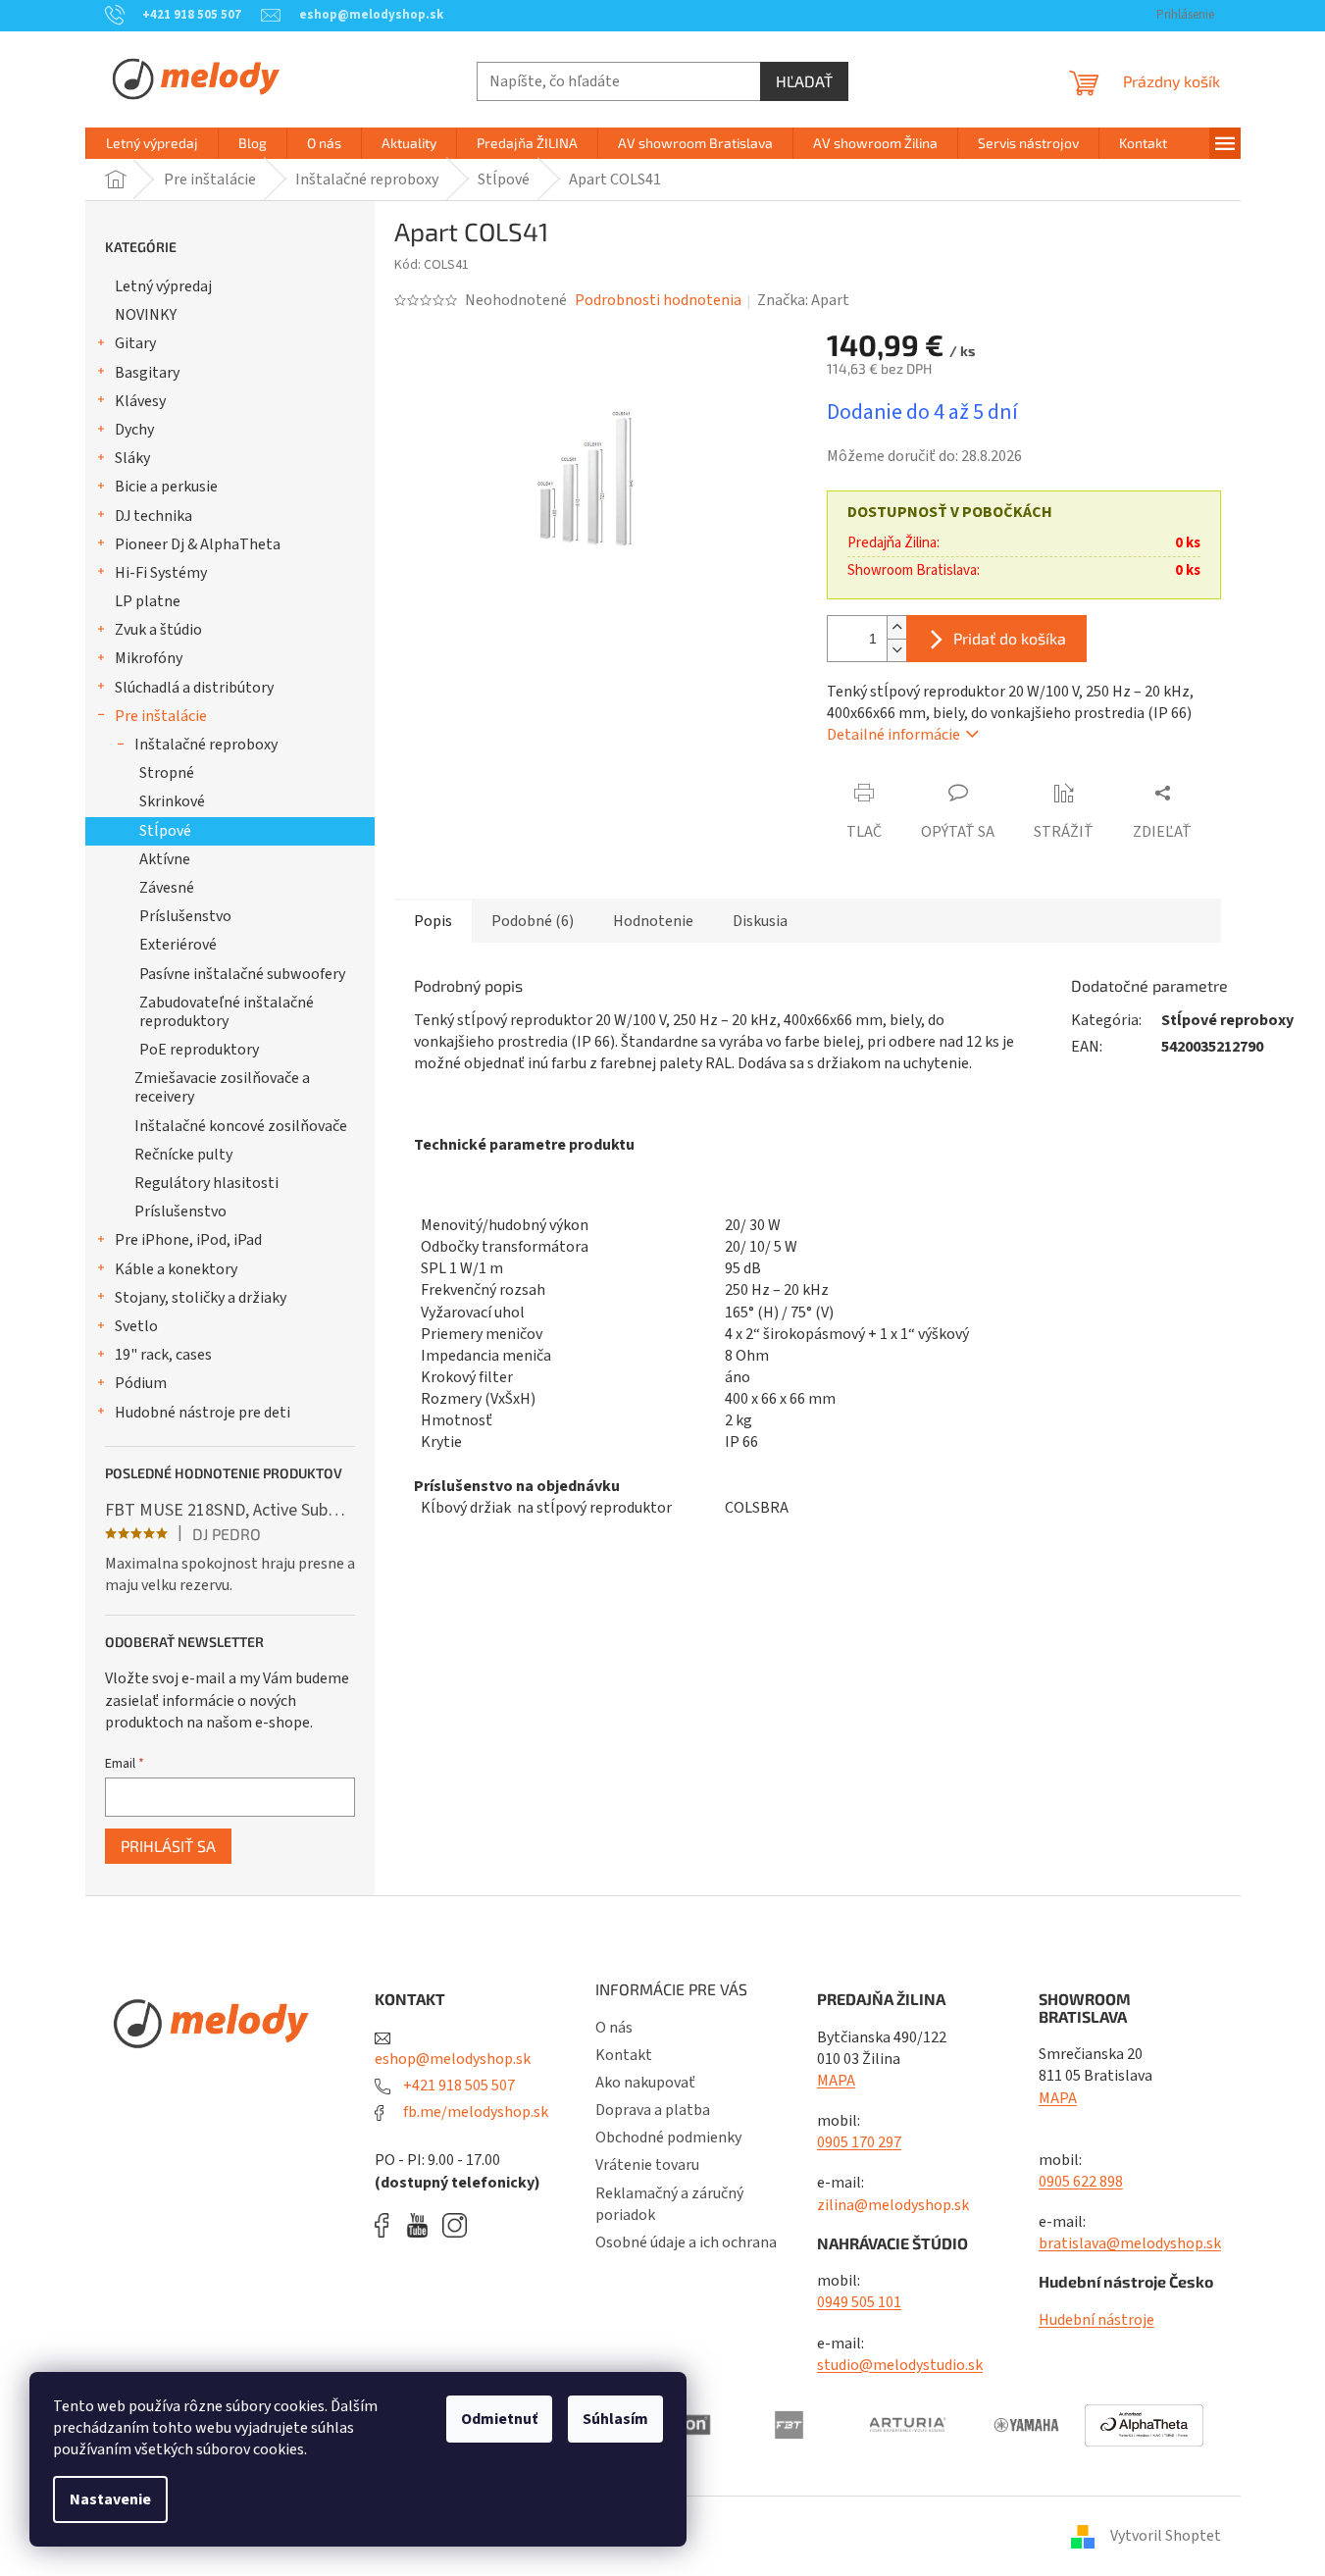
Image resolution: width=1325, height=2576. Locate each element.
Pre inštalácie (161, 716)
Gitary (135, 343)
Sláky (132, 458)
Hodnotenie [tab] (653, 921)
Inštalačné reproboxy (206, 745)
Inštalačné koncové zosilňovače (241, 1126)
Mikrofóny (149, 658)
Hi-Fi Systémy (161, 573)
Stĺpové (165, 831)
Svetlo (136, 1326)
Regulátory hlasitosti (206, 1183)
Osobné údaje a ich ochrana (686, 2242)
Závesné (167, 888)
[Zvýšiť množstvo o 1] (896, 627)
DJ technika (153, 516)
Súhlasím (615, 2419)
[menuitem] (152, 143)
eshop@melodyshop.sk (453, 2059)
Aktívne (165, 859)
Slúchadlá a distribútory (194, 688)
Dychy (134, 430)
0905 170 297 (859, 2142)
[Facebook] (388, 2225)
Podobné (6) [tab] (533, 921)
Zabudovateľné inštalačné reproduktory (227, 1012)
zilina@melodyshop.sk (893, 2205)
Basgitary (147, 373)
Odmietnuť (499, 2419)
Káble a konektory (176, 1269)
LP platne (148, 601)
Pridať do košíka (1010, 638)
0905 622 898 (1081, 2182)
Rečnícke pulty (183, 1155)
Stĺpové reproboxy (1227, 1020)
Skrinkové (172, 801)
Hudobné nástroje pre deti (203, 1413)
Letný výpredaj (163, 286)
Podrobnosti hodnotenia (658, 300)
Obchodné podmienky (668, 2138)
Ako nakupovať (645, 2083)
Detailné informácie (893, 735)
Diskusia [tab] (760, 921)
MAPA (836, 2081)
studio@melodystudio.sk (900, 2365)
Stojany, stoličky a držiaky (201, 1298)
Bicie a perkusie (166, 487)
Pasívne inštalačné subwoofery (242, 974)
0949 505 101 (859, 2302)
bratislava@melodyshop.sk (1130, 2243)
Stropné (167, 773)
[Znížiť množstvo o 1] (896, 650)
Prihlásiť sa (168, 1846)
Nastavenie (110, 2499)
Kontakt (624, 2055)
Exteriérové (178, 945)
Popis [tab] (433, 921)
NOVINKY (146, 315)
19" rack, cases (163, 1355)
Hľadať (804, 81)
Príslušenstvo (185, 916)
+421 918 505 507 (458, 2086)
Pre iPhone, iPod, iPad (188, 1240)
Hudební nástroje (1096, 2320)
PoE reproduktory (199, 1050)
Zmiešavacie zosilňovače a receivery (222, 1087)
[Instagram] (455, 2225)
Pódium (141, 1383)
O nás (614, 2028)
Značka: (803, 300)
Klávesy (140, 401)
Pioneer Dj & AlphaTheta (198, 544)
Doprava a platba (653, 2110)
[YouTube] (422, 2225)
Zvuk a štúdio (158, 630)
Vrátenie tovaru (647, 2165)
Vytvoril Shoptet (1166, 2536)
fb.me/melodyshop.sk (474, 2112)
